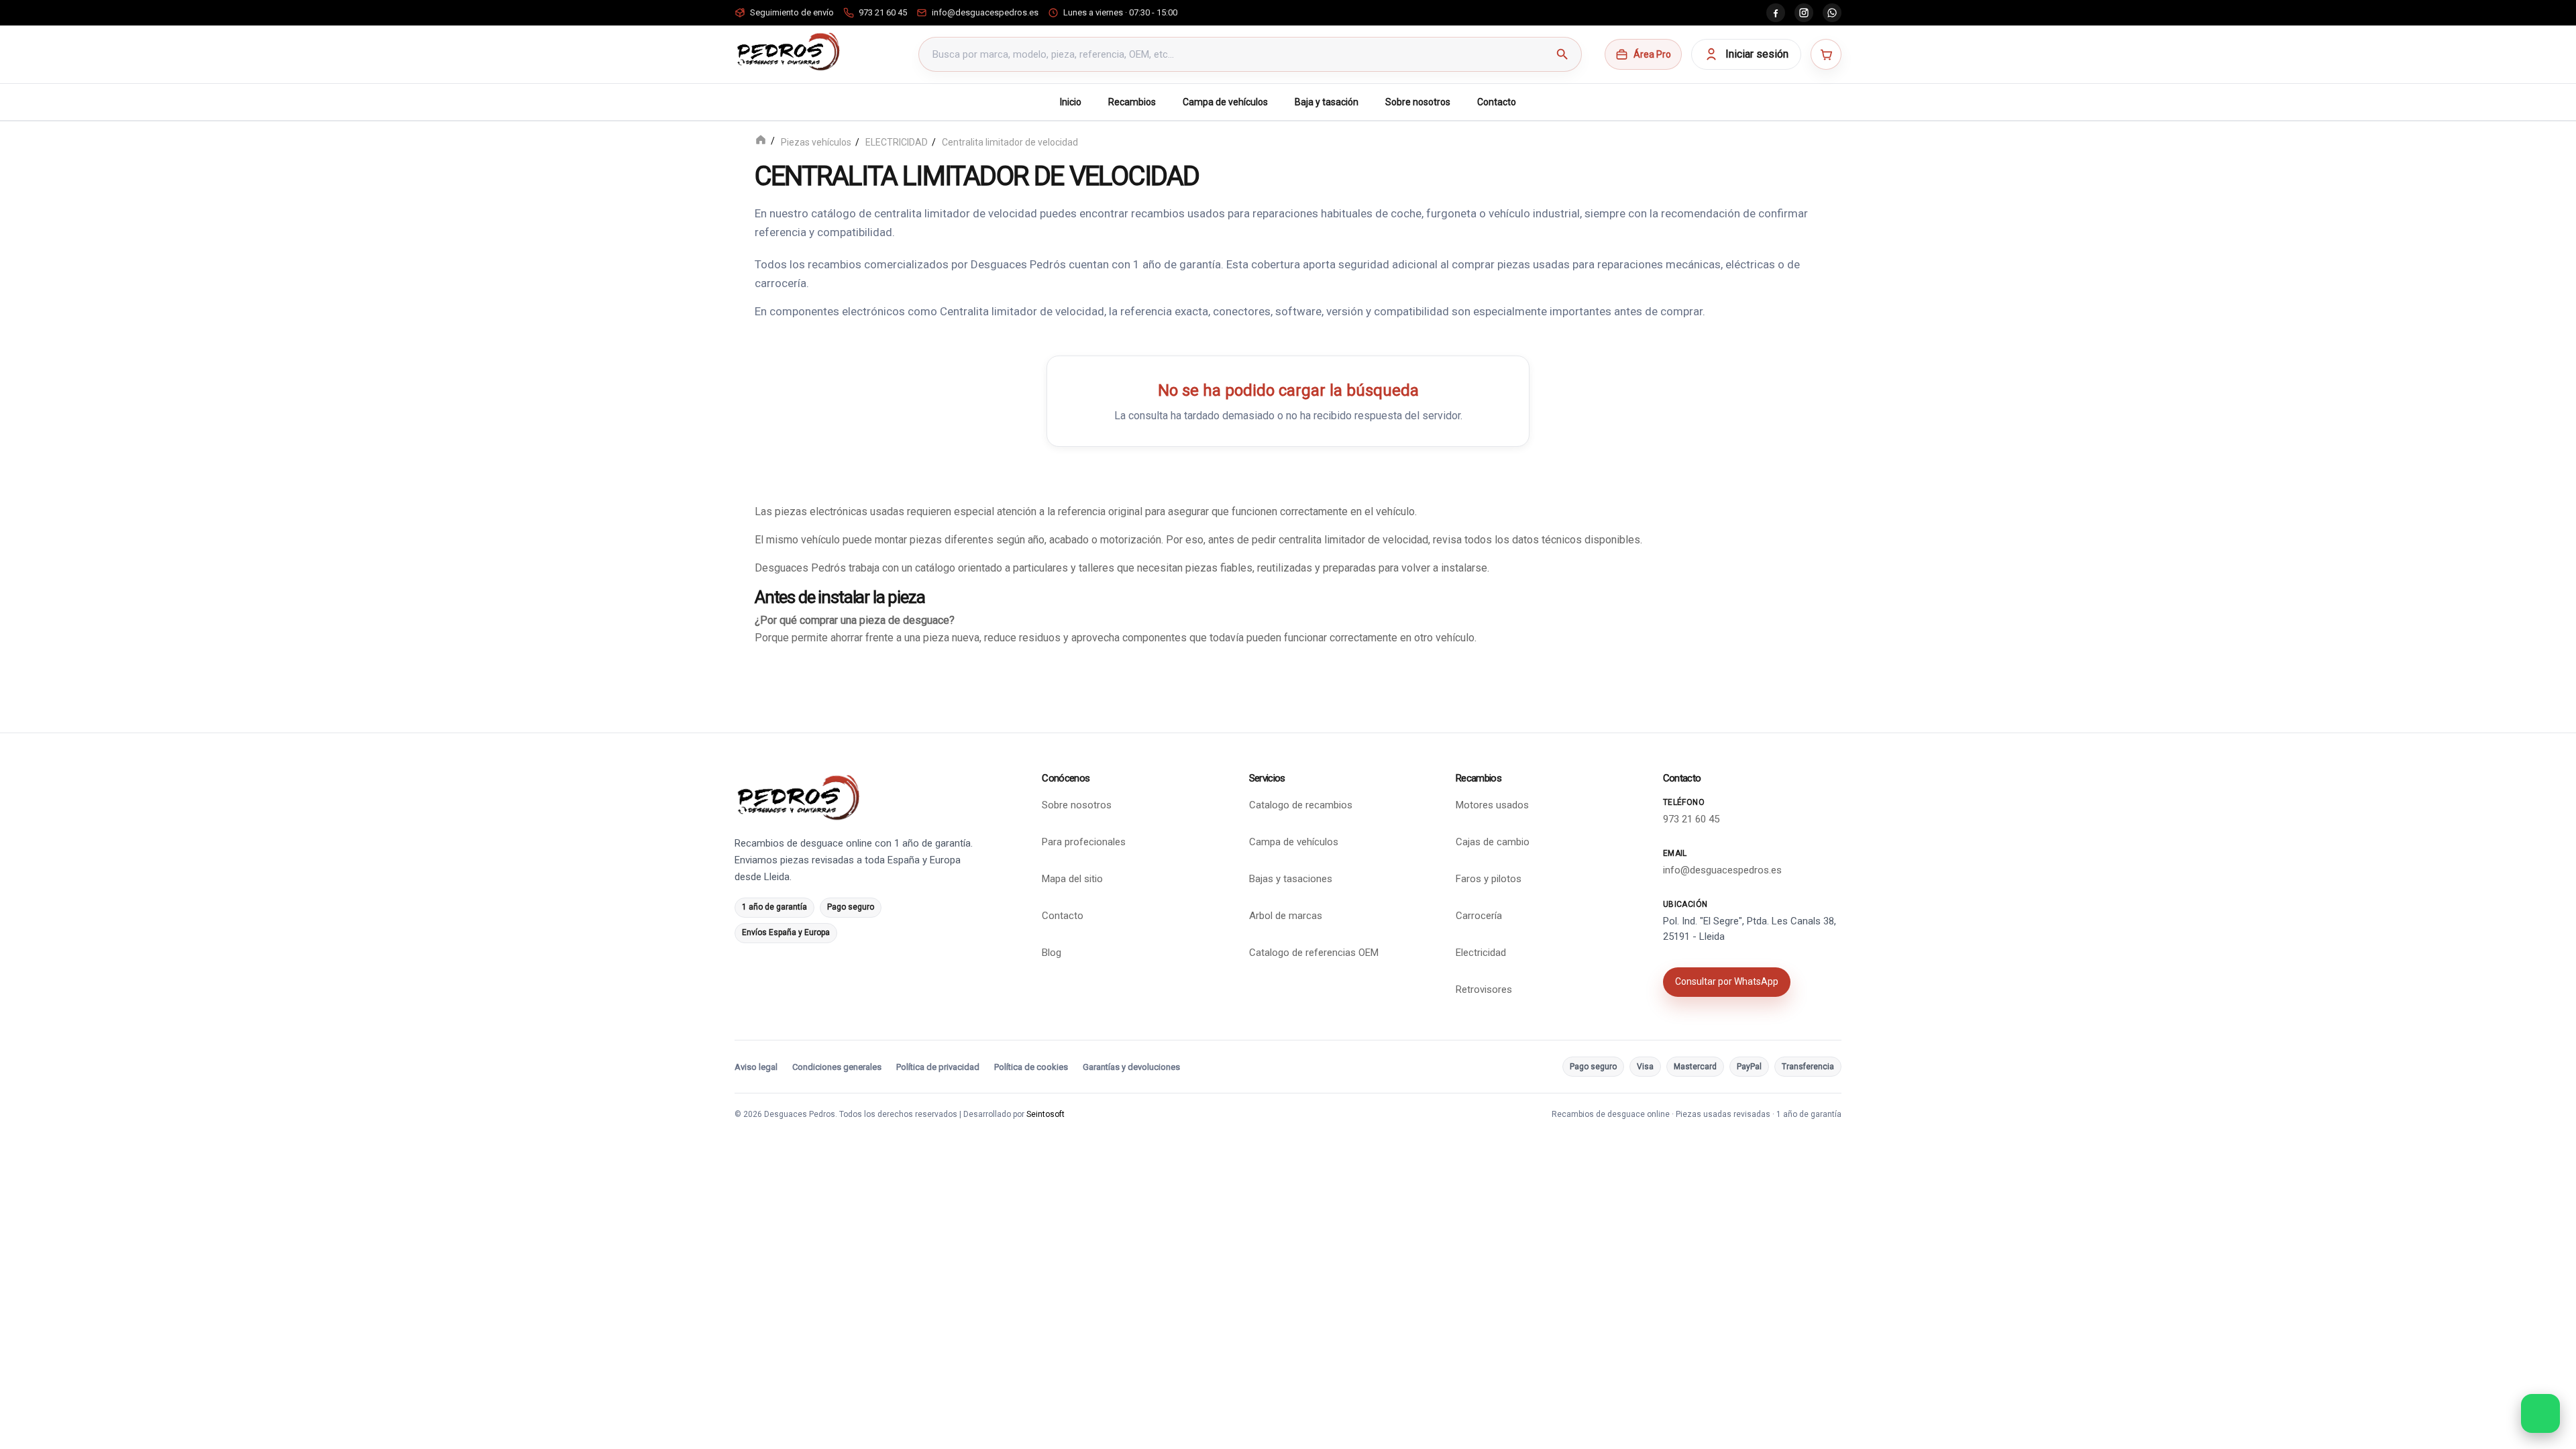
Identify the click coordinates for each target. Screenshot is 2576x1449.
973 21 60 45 (1691, 819)
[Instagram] (1804, 13)
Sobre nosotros (1418, 102)
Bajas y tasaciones (1291, 879)
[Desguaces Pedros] (788, 52)
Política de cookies (1031, 1067)
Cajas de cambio (1493, 842)
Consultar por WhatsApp (1727, 981)
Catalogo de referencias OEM (1314, 953)
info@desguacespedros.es (1722, 870)
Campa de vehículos (1225, 102)
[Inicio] (761, 141)
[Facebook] (1776, 13)
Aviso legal (756, 1067)
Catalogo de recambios (1301, 805)
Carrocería (1479, 916)
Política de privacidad (938, 1067)
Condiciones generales (837, 1067)
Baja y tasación (1327, 102)
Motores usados (1492, 805)
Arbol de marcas (1286, 916)
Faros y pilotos (1489, 879)
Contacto (1497, 102)
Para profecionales (1084, 842)
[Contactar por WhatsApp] (2540, 1413)
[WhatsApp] (1832, 13)
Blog (1052, 953)
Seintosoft (1045, 1114)
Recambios (1132, 102)
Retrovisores (1484, 989)
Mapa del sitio (1072, 879)
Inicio (1071, 102)
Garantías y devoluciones (1131, 1067)
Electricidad (1481, 953)
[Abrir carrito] (1826, 54)
